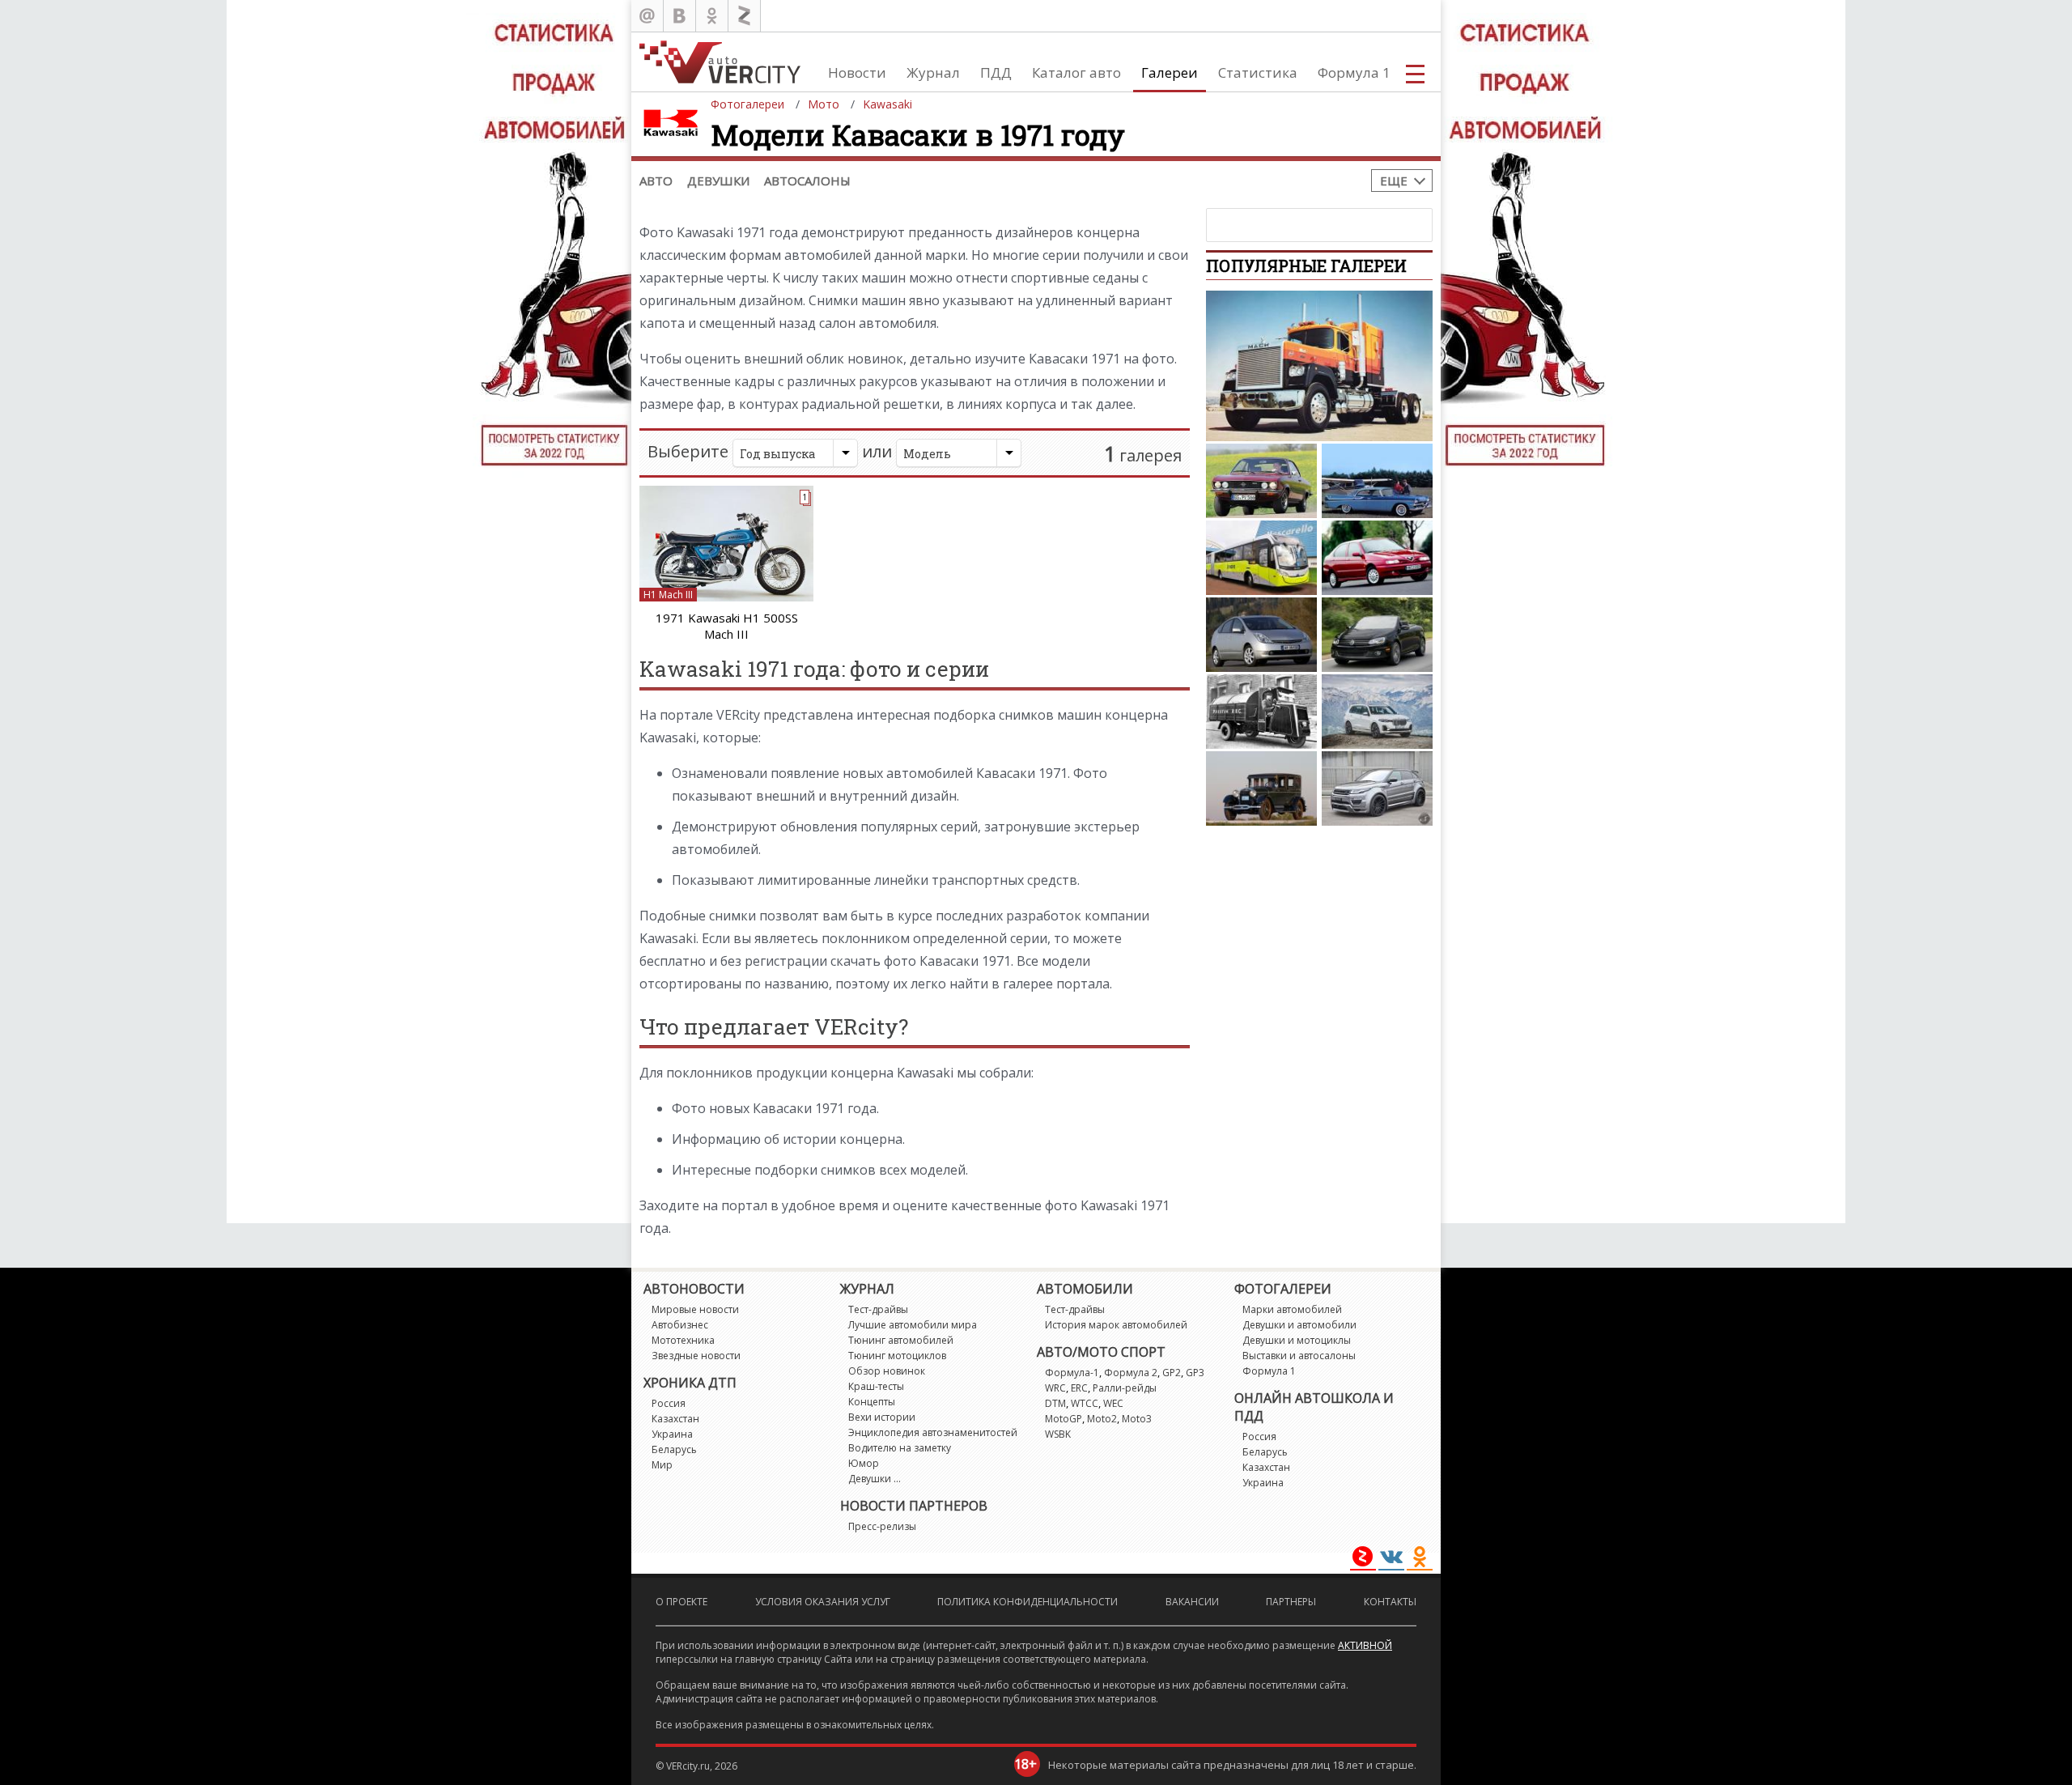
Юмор (864, 1463)
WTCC (1085, 1403)
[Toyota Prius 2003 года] (1261, 635)
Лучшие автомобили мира (913, 1325)
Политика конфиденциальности (1028, 1602)
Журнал (933, 72)
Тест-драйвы (878, 1309)
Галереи (1170, 72)
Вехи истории (882, 1417)
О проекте (681, 1602)
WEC (1113, 1403)
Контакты (1390, 1602)
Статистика (1258, 72)
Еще (1394, 181)
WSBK (1058, 1434)
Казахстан (675, 1419)
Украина (672, 1434)
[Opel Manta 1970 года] (1261, 481)
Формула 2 (1131, 1373)
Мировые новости (695, 1309)
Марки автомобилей (1292, 1309)
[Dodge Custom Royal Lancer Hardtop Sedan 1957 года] (1377, 481)
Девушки (718, 181)
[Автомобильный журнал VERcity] (720, 62)
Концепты (872, 1402)
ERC (1079, 1388)
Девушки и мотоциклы (1297, 1340)
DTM (1055, 1403)
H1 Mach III (668, 595)
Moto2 (1102, 1419)
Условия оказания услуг (823, 1602)
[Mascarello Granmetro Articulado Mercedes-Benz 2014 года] (1261, 558)
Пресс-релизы (882, 1526)
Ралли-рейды (1125, 1388)
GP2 (1172, 1373)
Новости (857, 72)
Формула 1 (1354, 72)
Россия (669, 1403)
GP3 (1195, 1373)
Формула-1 (1072, 1373)
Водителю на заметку (900, 1448)
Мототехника (683, 1340)
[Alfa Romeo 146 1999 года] (1377, 558)
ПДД (996, 72)
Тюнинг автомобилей (901, 1340)
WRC (1055, 1388)
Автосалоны (807, 181)
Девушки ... (875, 1479)
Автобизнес (680, 1325)
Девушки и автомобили (1299, 1325)
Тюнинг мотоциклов (897, 1356)
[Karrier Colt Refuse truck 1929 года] (1261, 712)
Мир (662, 1465)
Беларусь (674, 1449)
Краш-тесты (876, 1386)
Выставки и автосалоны (1299, 1356)
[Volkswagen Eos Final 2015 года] (1377, 635)
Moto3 (1137, 1419)
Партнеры (1291, 1602)
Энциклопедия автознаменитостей (933, 1432)
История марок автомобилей (1116, 1325)
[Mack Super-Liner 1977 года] (1319, 366)
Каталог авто (1076, 72)
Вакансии (1192, 1602)
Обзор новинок (887, 1371)
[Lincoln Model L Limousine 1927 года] (1261, 788)
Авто (656, 181)
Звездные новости (696, 1356)
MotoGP (1064, 1419)
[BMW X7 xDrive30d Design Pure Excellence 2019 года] (1377, 712)
